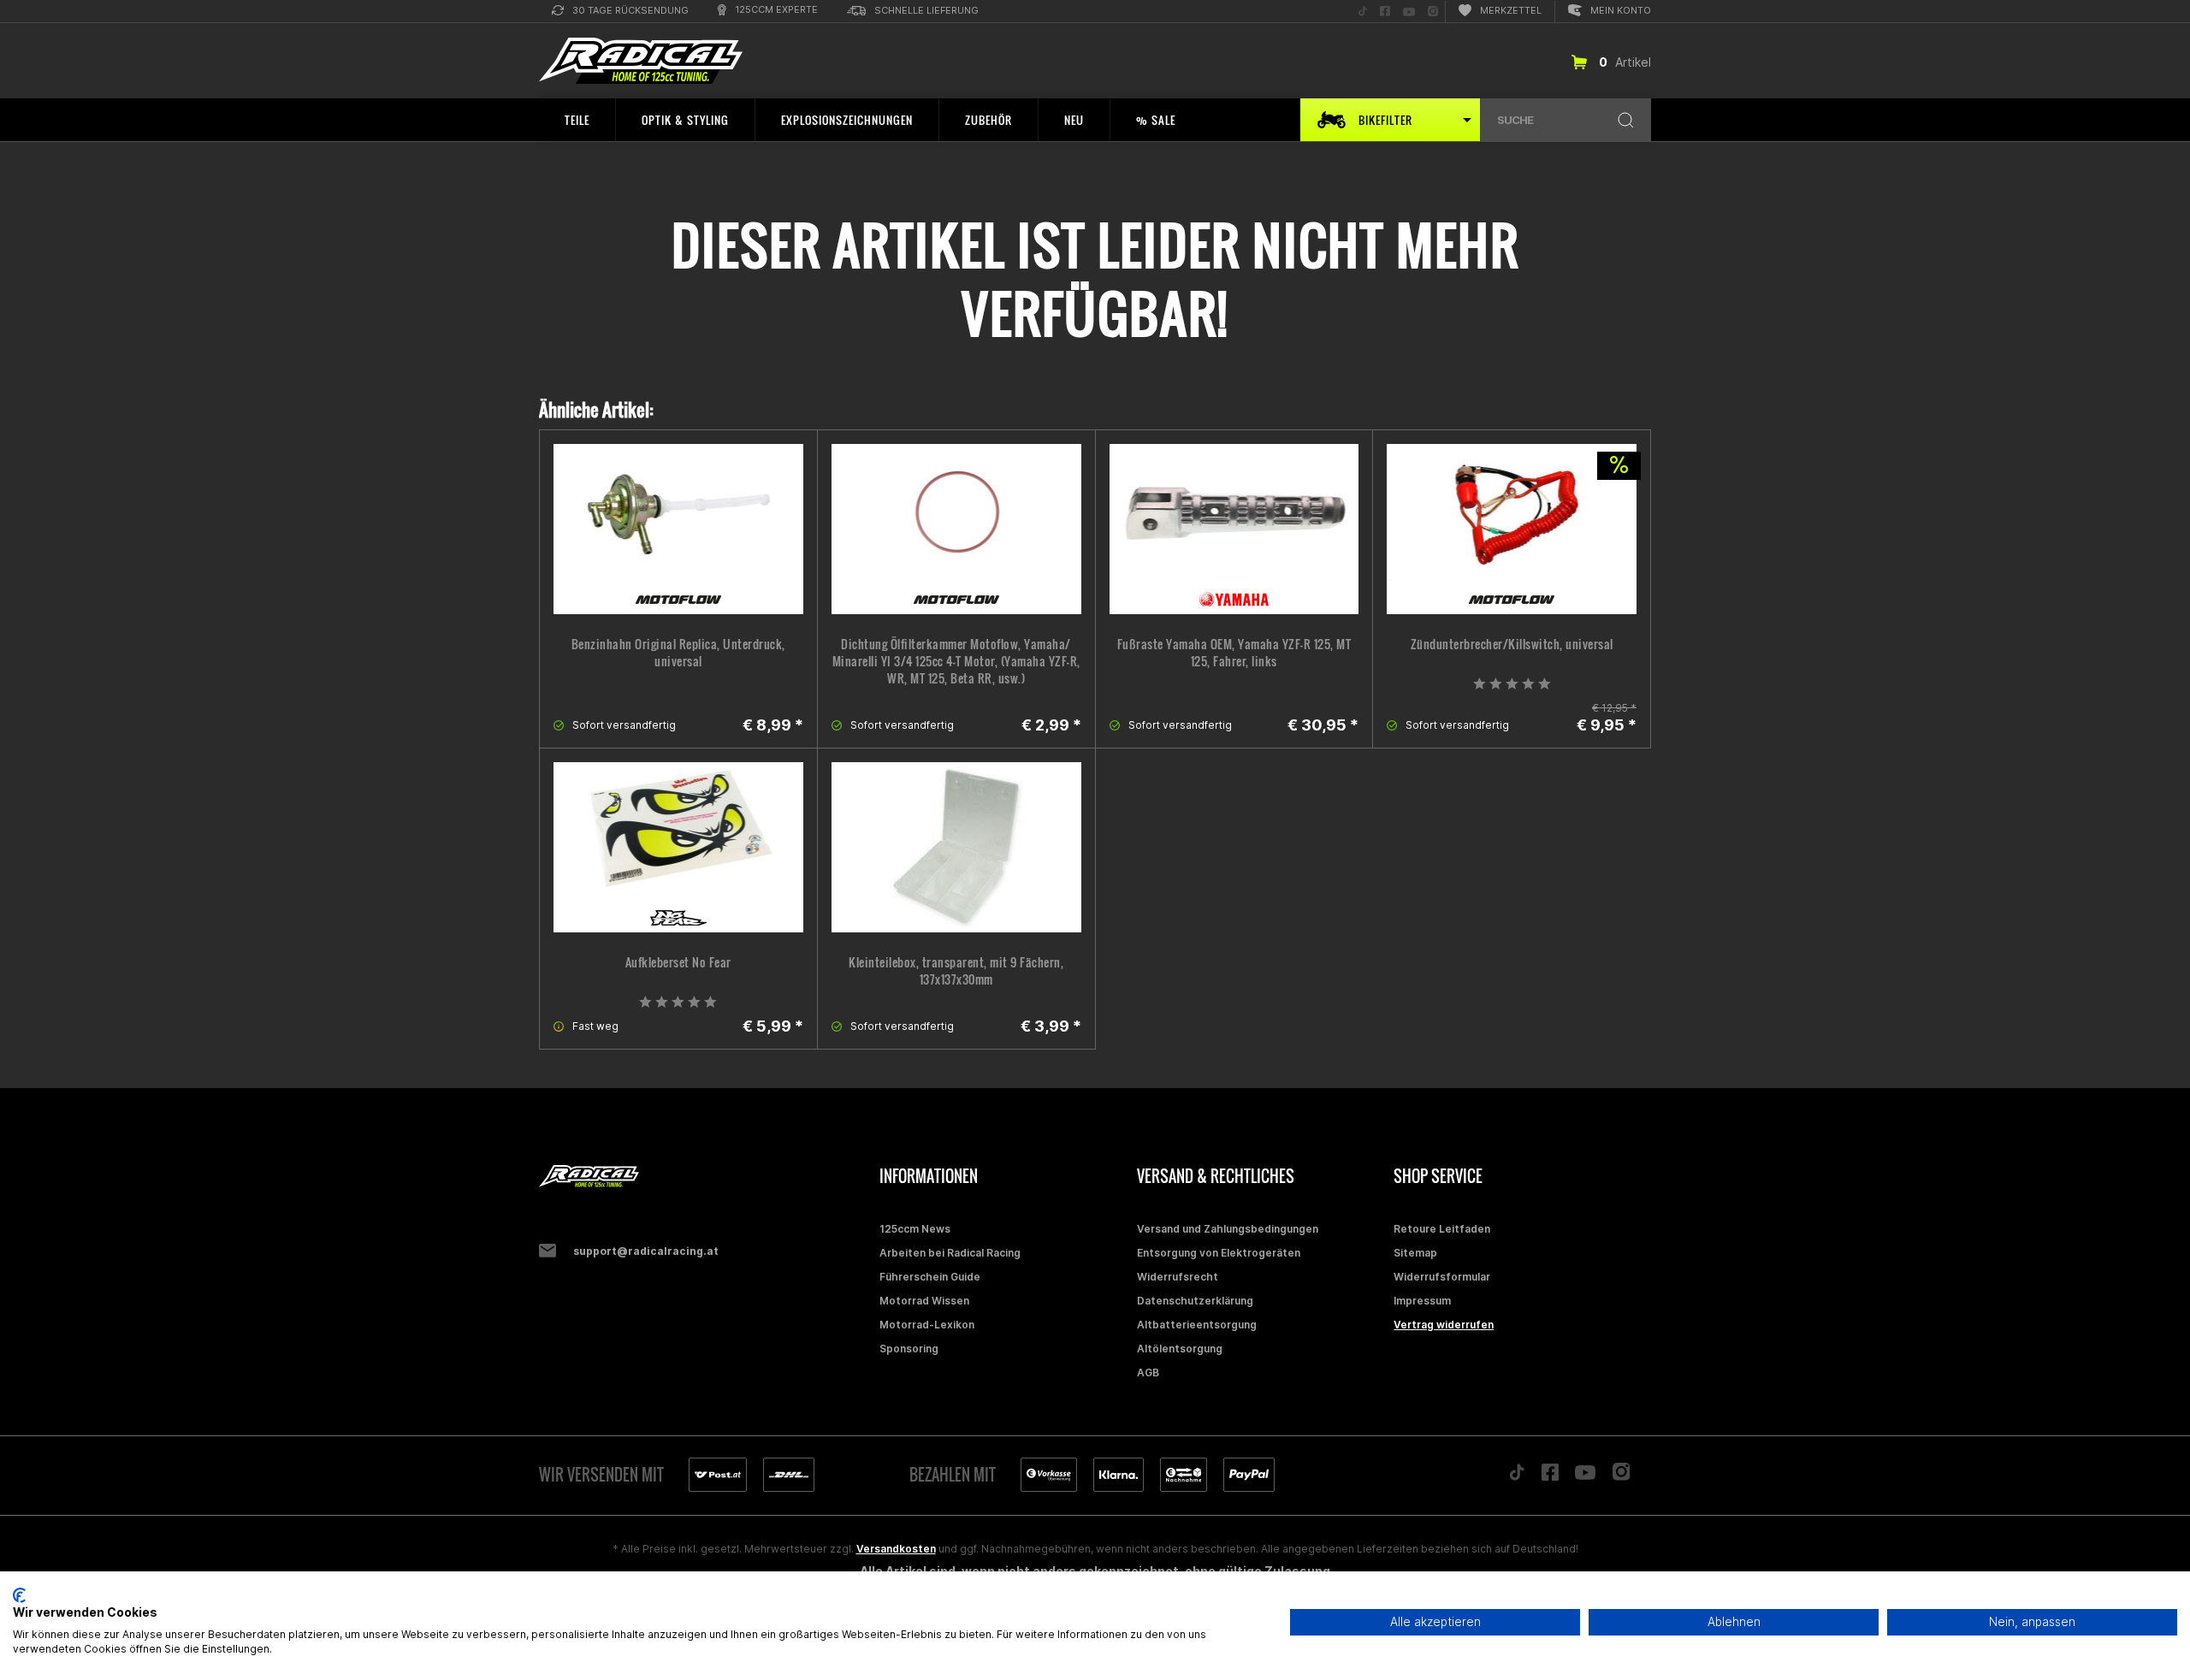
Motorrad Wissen (924, 1301)
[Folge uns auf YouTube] (1585, 1476)
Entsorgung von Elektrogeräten (1219, 1253)
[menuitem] (620, 12)
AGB (1148, 1372)
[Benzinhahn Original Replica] (678, 529)
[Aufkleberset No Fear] (678, 847)
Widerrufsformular (1442, 1277)
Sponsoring (909, 1349)
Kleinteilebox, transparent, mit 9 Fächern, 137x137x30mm (956, 971)
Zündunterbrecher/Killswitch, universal (1512, 644)
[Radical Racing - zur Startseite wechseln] (641, 61)
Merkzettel (1511, 10)
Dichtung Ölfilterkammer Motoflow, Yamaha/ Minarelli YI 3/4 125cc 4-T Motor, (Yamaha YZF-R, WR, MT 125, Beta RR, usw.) (956, 661)
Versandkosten (896, 1549)
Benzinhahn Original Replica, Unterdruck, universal (678, 653)
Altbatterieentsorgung (1197, 1325)
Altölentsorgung (1180, 1349)
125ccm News (915, 1229)
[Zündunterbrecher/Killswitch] (1512, 529)
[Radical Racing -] (705, 1177)
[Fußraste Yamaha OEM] (1234, 529)
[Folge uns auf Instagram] (1622, 1476)
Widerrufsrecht (1178, 1277)
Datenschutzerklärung (1195, 1301)
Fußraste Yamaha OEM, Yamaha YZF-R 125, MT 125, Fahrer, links (1234, 653)
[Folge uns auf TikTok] (1517, 1476)
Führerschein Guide (930, 1277)
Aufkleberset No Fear (678, 962)
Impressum (1422, 1301)
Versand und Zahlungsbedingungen (1228, 1229)
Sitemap (1415, 1253)
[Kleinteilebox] (956, 847)
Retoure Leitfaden (1442, 1229)
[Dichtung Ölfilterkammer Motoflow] (956, 529)
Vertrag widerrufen (1444, 1325)
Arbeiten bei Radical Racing (950, 1253)
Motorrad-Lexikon (927, 1325)
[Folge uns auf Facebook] (1550, 1476)
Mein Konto (1621, 10)
